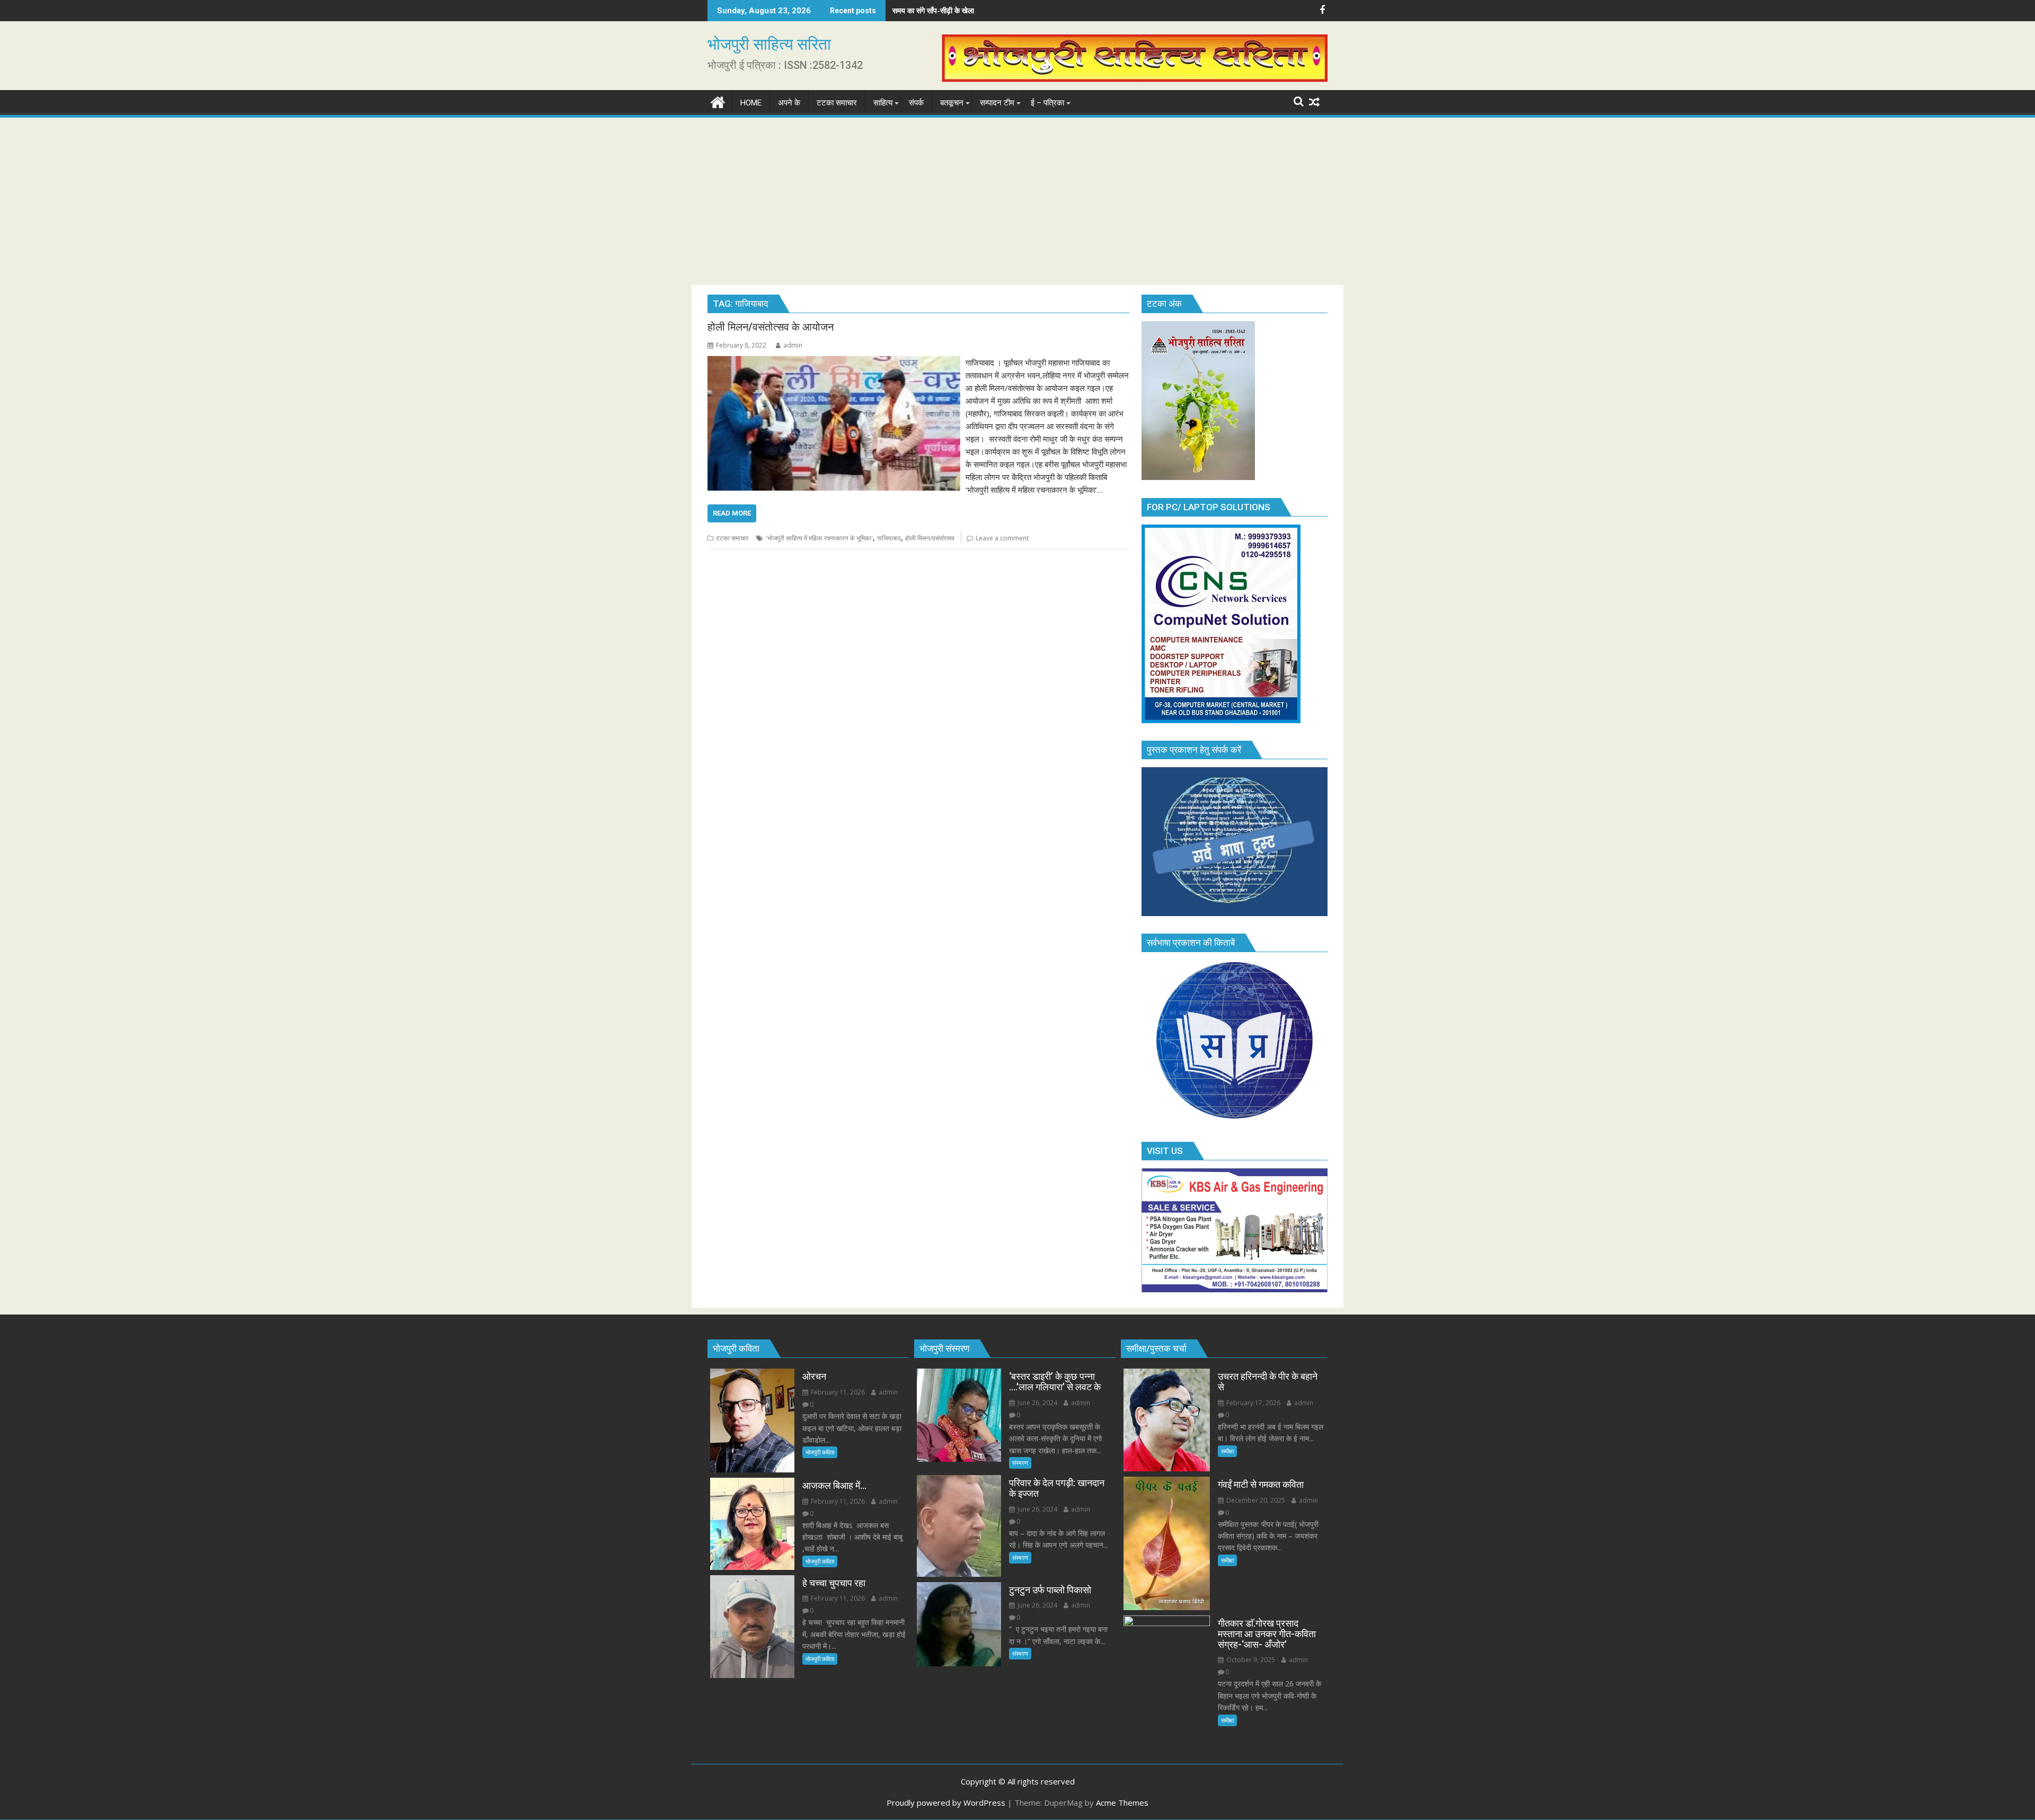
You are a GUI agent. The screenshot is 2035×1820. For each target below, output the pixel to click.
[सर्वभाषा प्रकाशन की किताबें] (1235, 1121)
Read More (732, 513)
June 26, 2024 (1037, 1403)
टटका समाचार (732, 538)
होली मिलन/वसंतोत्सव (930, 538)
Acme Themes (1122, 1803)
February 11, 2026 (837, 1392)
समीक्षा (1227, 1451)
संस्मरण (1020, 1463)
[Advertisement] (1017, 199)
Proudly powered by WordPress (946, 1803)
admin (793, 345)
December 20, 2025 (1255, 1500)
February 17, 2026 (1253, 1403)
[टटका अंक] (1198, 477)
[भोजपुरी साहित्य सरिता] (718, 101)
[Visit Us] (1235, 1289)
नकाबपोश (905, 10)
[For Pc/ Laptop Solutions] (1221, 720)
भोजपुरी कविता (820, 1452)
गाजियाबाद (889, 538)
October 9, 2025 (1250, 1660)
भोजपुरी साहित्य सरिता (769, 44)
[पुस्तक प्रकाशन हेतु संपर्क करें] (1235, 913)
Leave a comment (1002, 538)
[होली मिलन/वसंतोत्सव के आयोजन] (834, 362)
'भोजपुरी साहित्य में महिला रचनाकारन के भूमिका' (819, 538)
